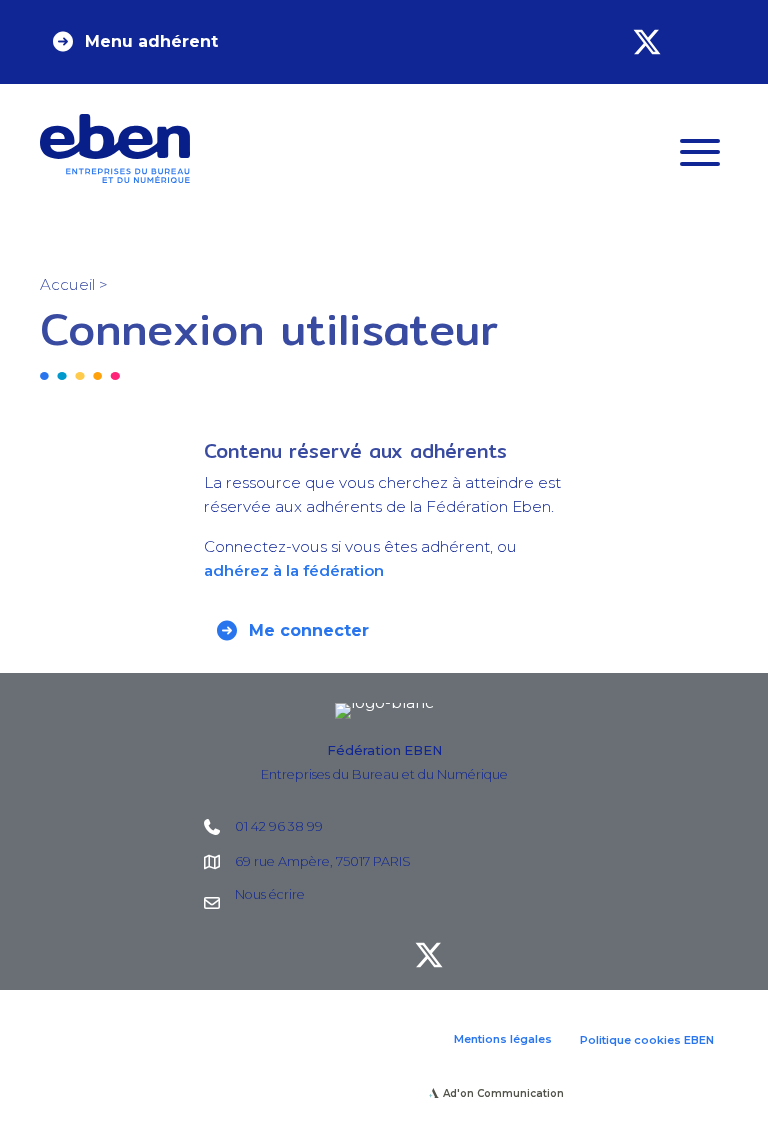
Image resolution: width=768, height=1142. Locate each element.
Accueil (67, 284)
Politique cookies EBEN (647, 1040)
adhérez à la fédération (294, 570)
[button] (134, 42)
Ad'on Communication (503, 1093)
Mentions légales (503, 1039)
